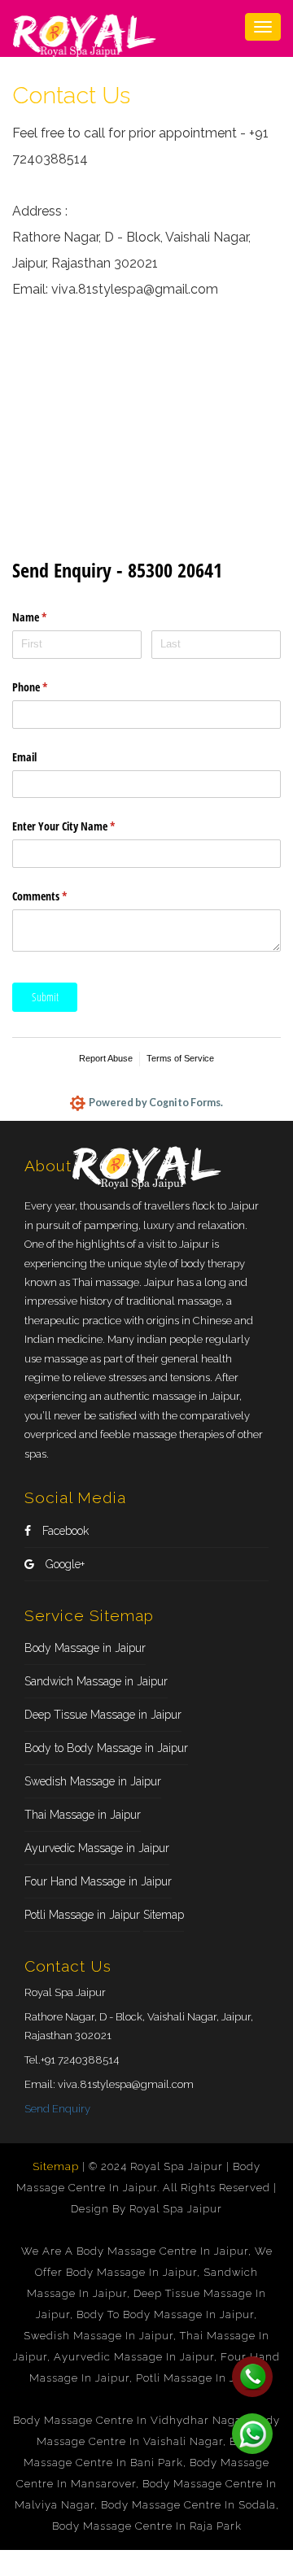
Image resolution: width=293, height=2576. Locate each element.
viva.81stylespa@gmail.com (126, 2084)
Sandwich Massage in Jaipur (96, 1681)
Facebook (64, 1531)
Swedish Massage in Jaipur (93, 1781)
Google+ (63, 1564)
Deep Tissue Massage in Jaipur (103, 1715)
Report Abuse (106, 1058)
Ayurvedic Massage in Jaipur (97, 1848)
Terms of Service (180, 1058)
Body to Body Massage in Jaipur (106, 1748)
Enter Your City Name (83, 826)
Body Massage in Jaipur (85, 1648)
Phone (49, 687)
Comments (59, 896)
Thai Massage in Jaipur (83, 1815)
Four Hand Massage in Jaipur (98, 1881)
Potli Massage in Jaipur (82, 1915)
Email (24, 757)
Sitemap (164, 1915)
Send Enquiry (57, 2109)
